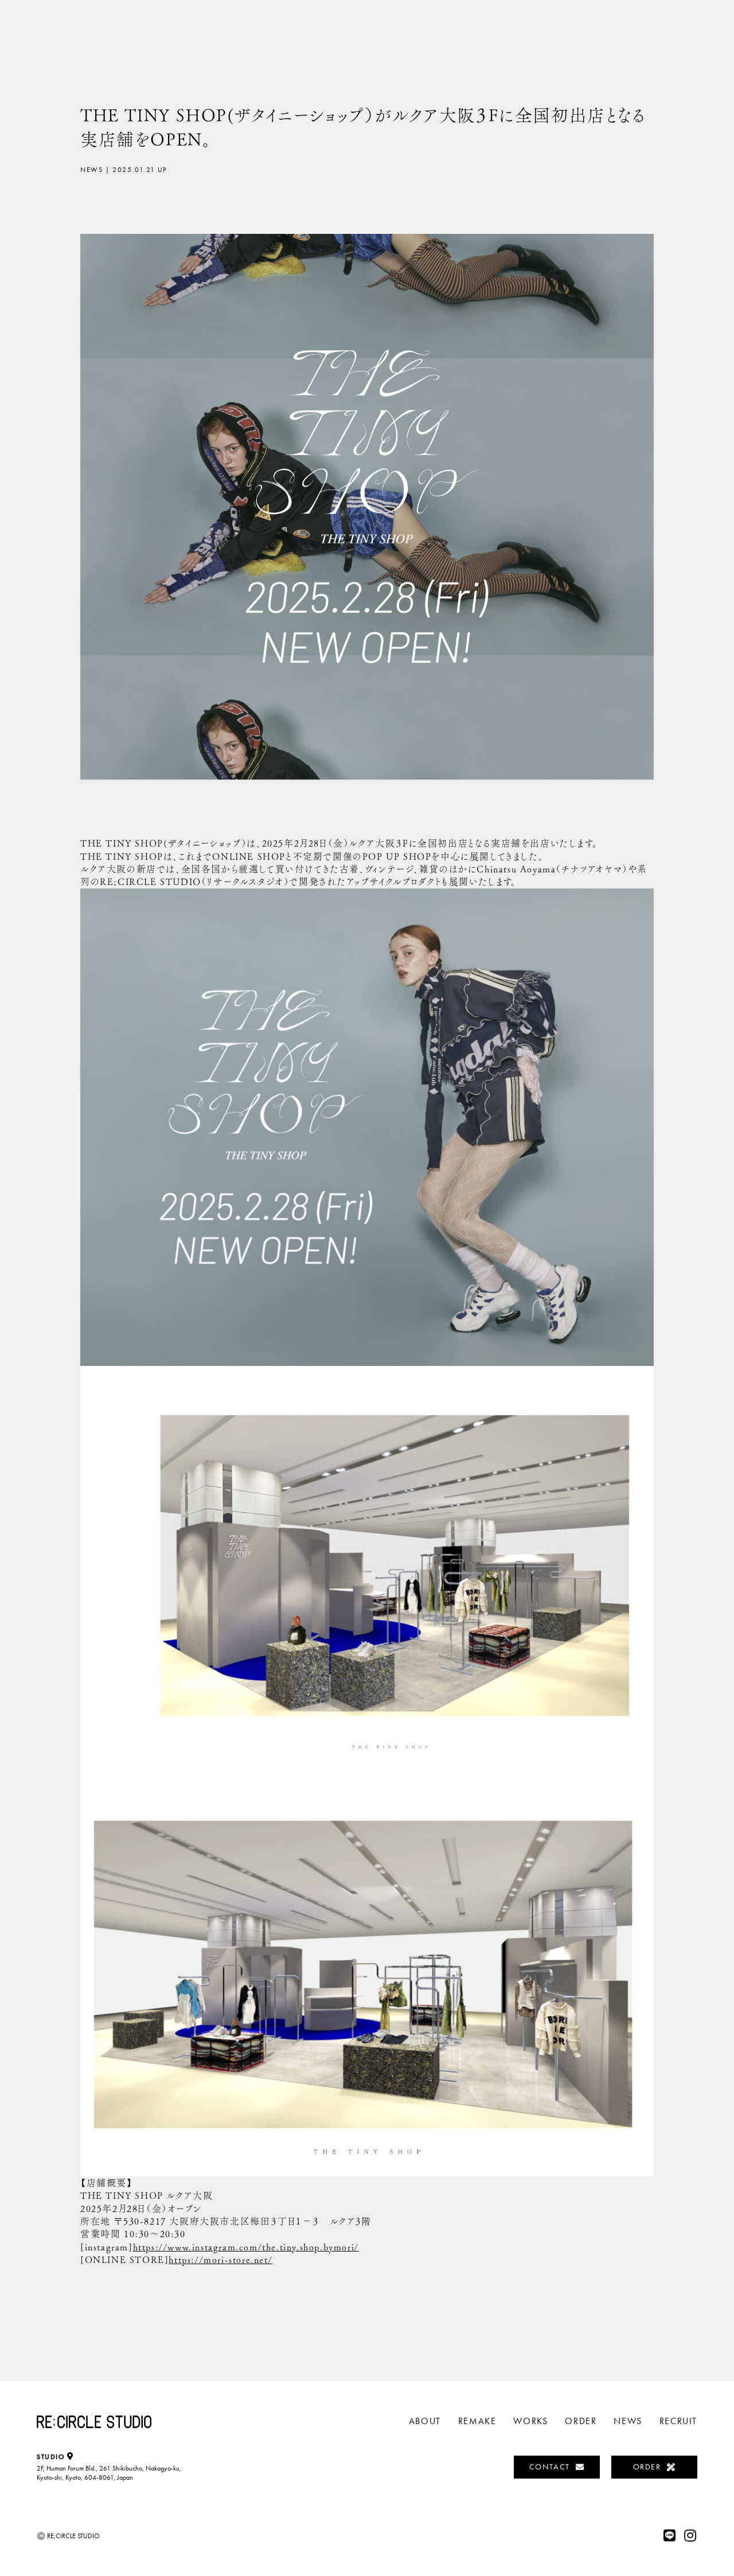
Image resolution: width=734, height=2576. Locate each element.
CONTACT (550, 2467)
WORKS (530, 2421)
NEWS (628, 2421)
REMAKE (477, 2421)
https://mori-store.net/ (220, 2260)
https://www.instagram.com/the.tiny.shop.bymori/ (246, 2247)
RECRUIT (678, 2421)
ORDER (581, 2421)
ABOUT (425, 2421)
